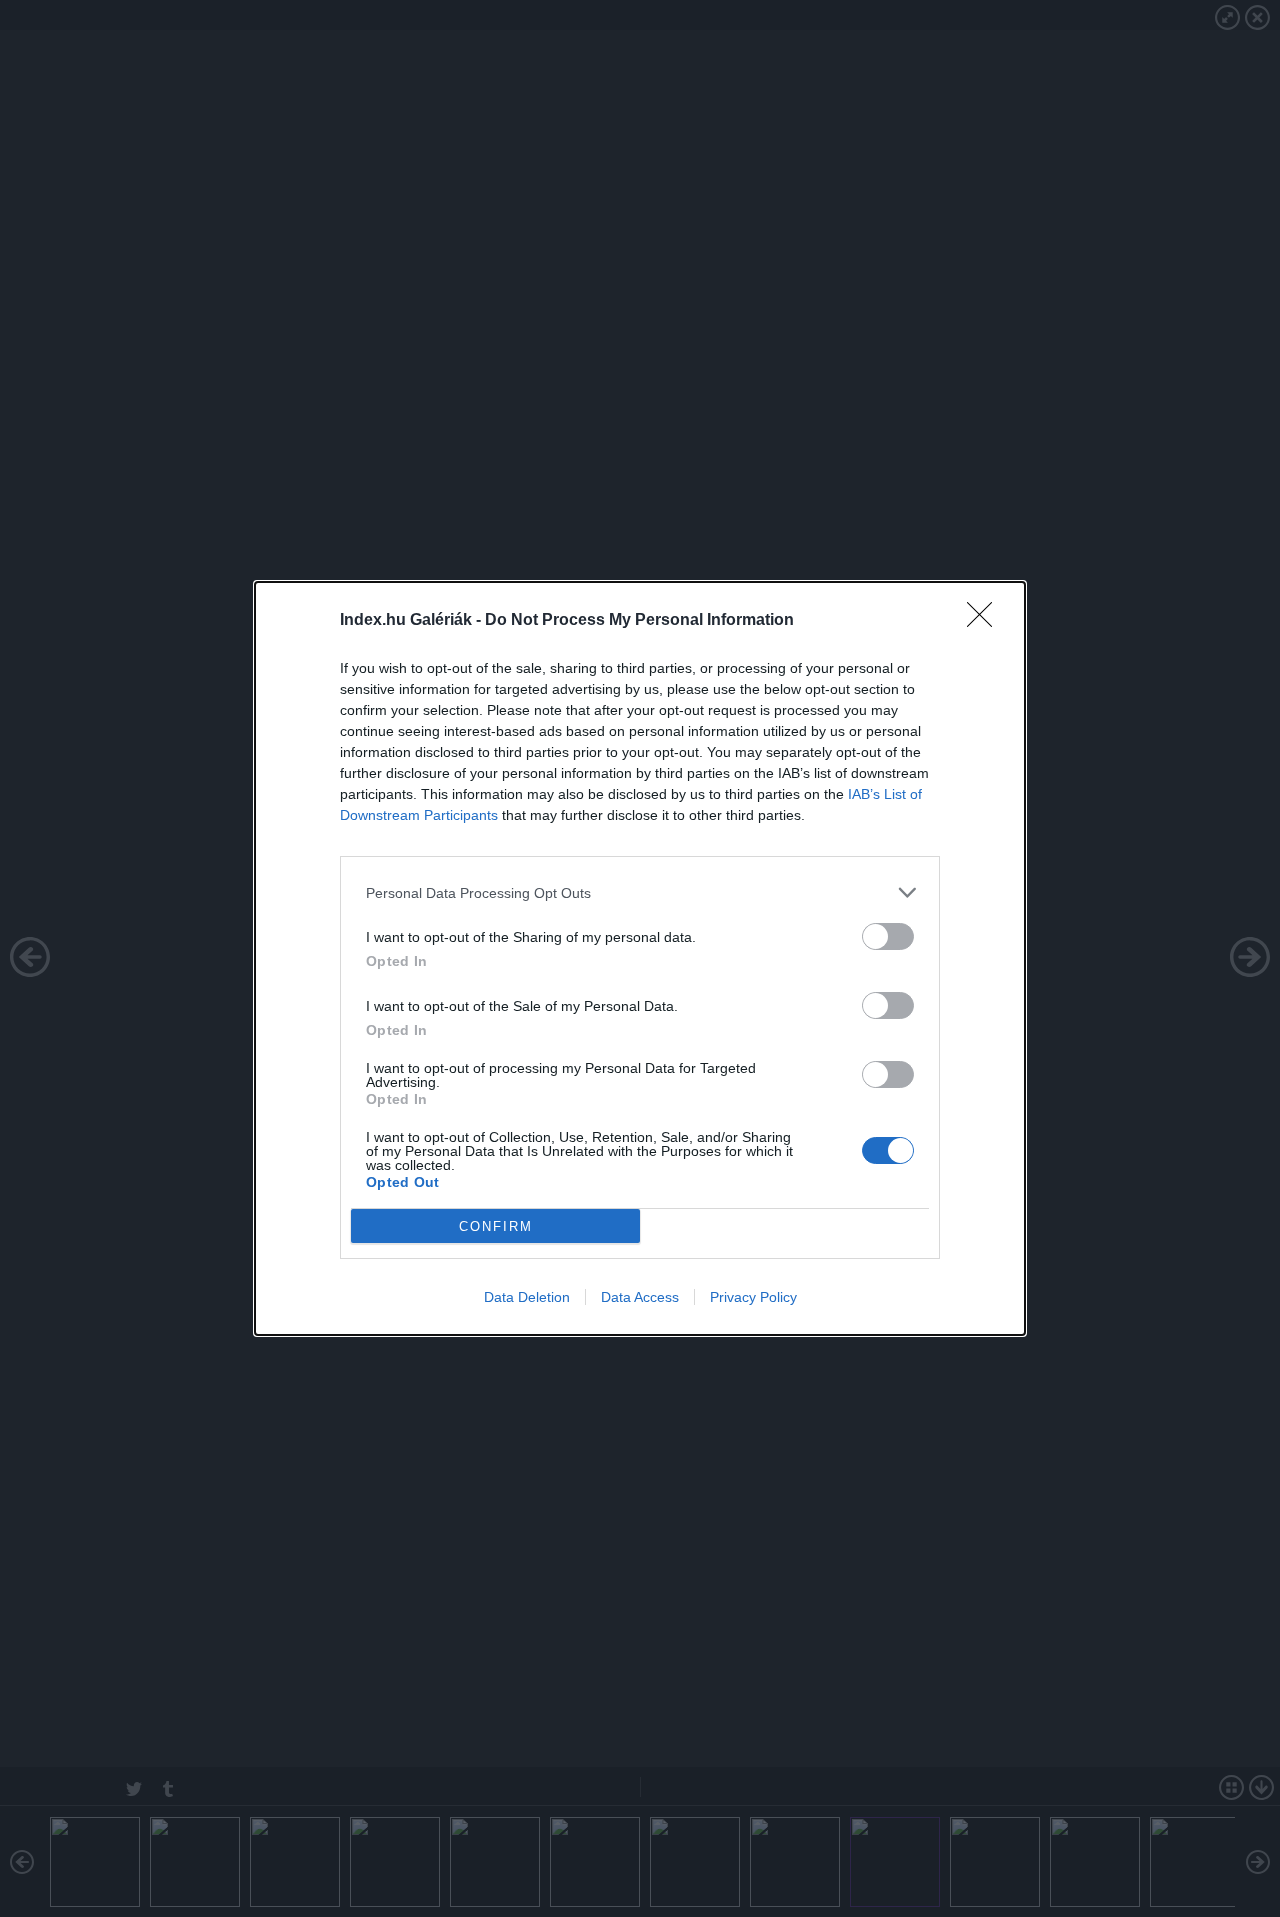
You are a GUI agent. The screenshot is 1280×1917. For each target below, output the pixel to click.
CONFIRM (496, 1226)
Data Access (640, 1297)
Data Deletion (527, 1297)
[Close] (986, 621)
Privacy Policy (753, 1297)
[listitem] (640, 892)
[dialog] (640, 958)
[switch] (888, 936)
